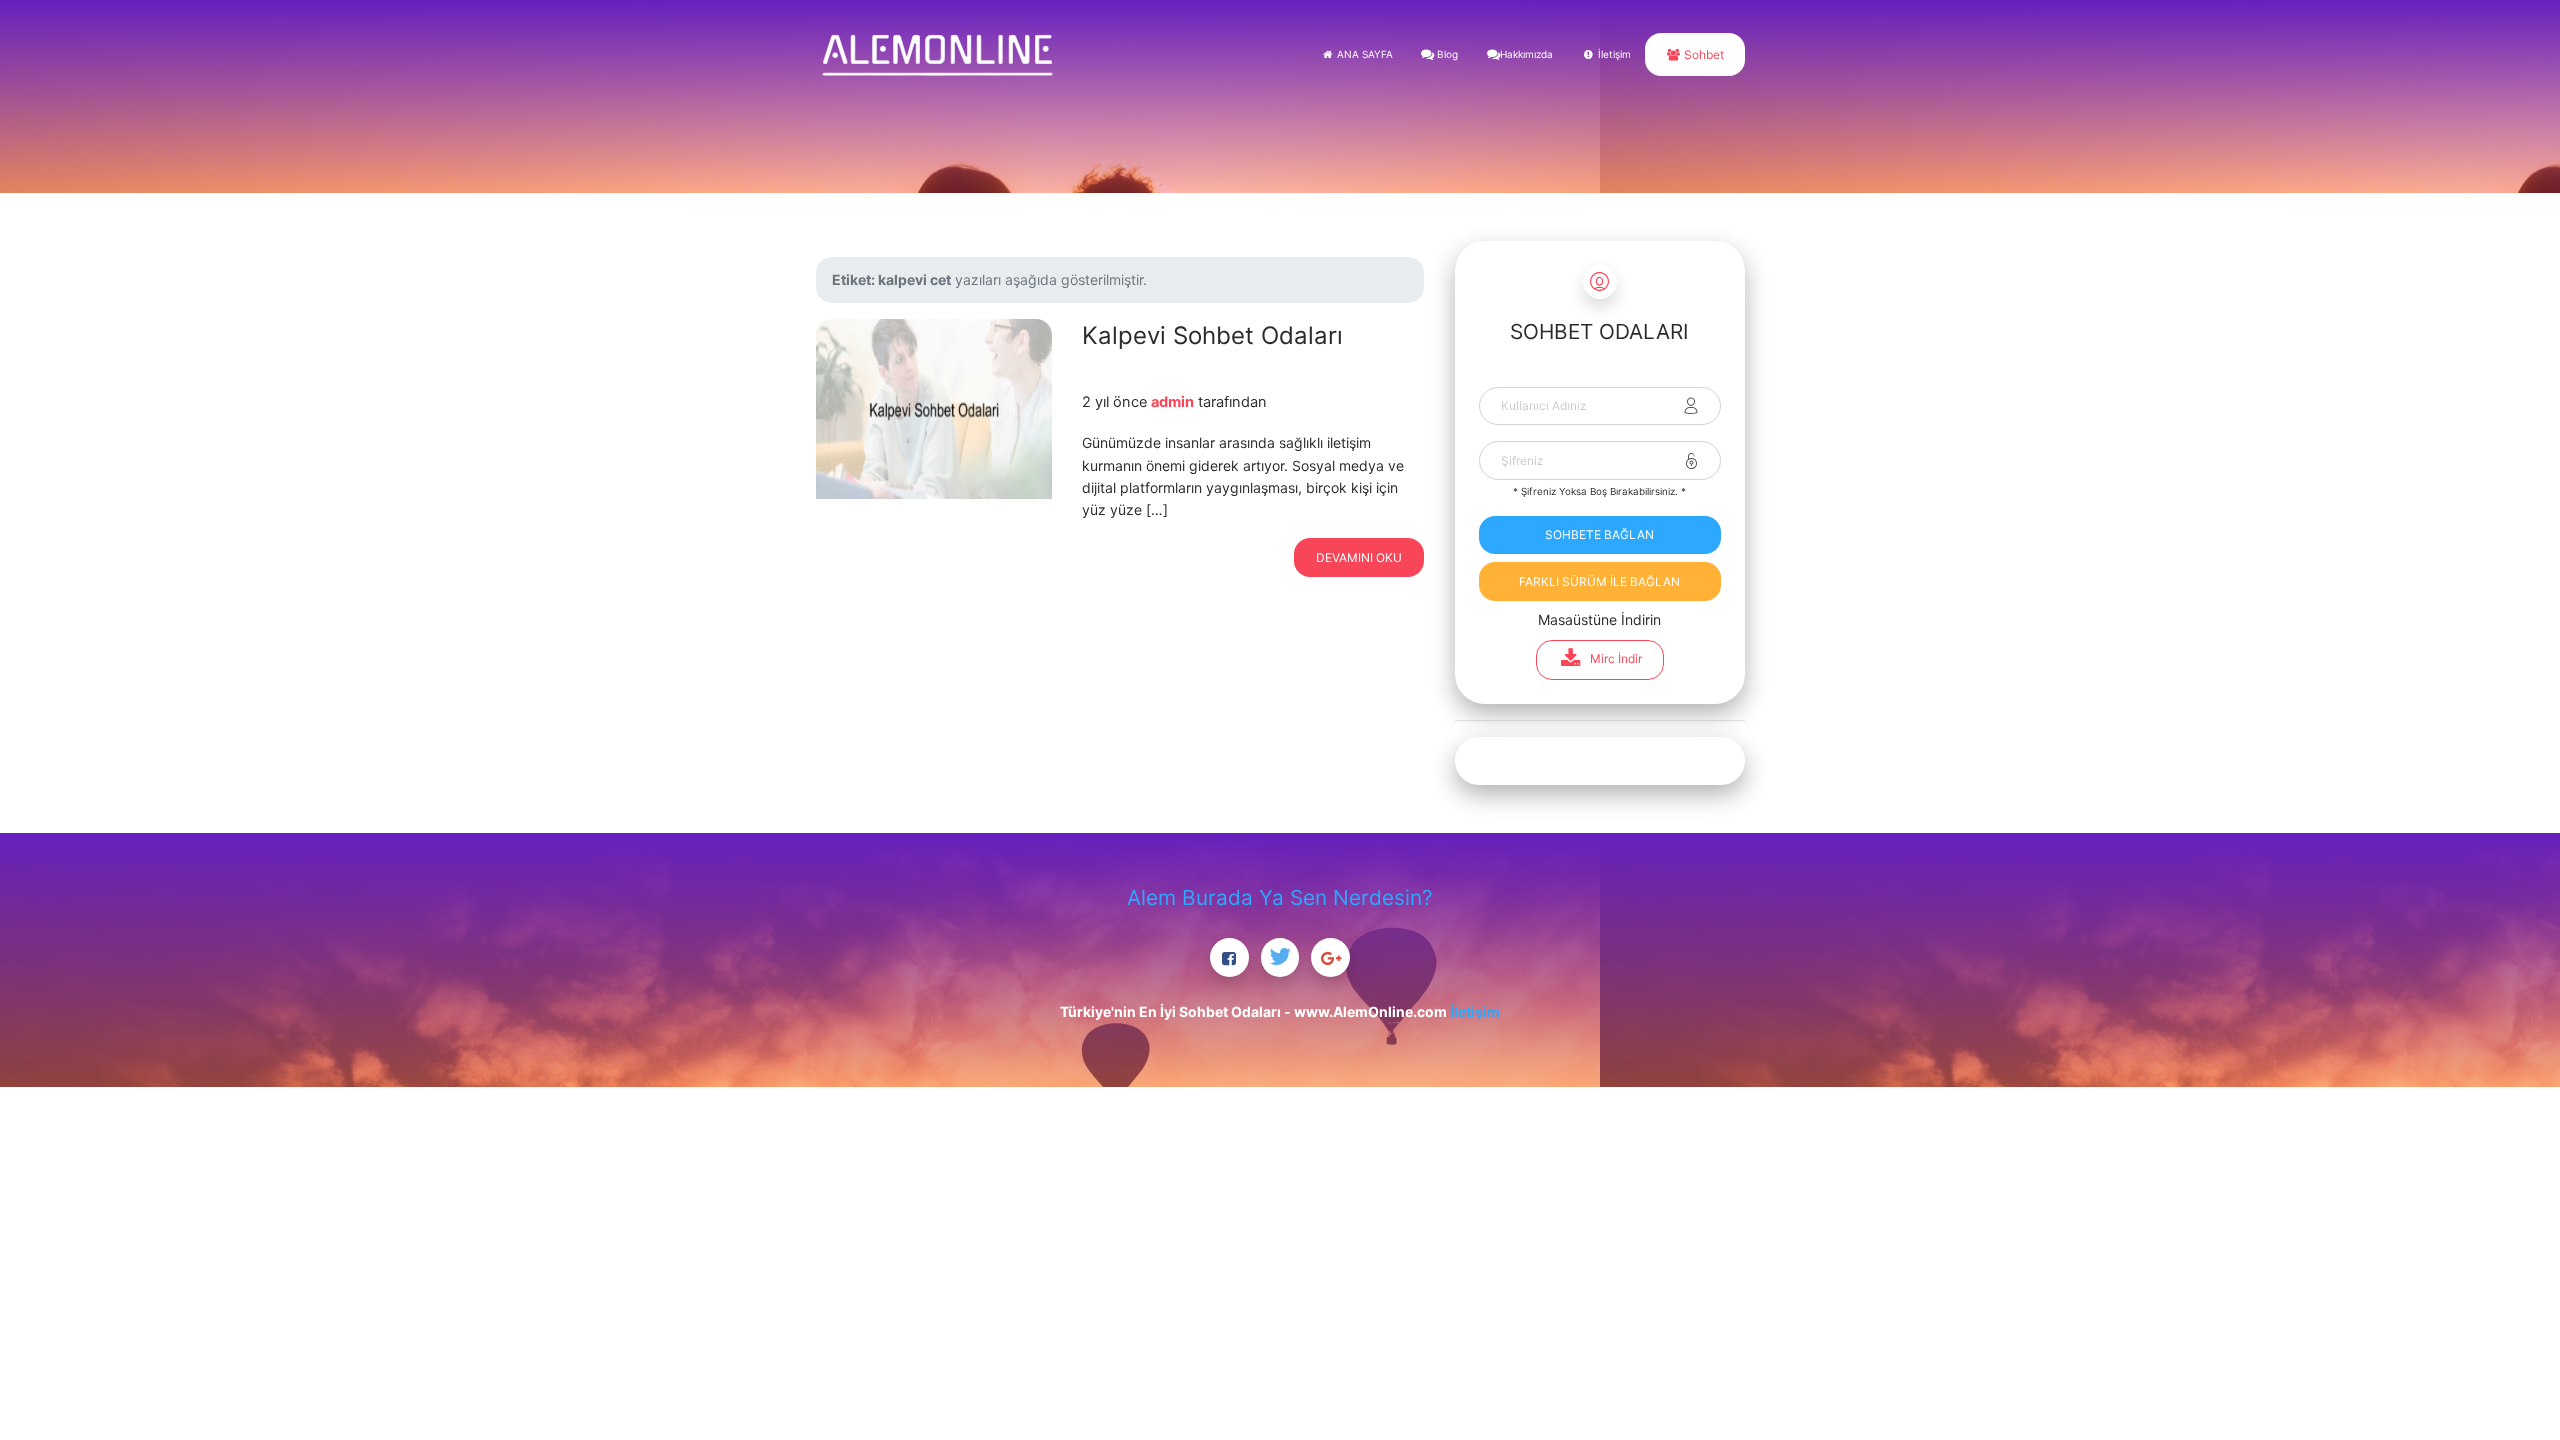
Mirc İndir (1616, 658)
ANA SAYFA (1363, 54)
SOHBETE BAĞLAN (1599, 534)
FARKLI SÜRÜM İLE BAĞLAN (1599, 581)
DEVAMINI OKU (1359, 557)
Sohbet (1702, 54)
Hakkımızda (1526, 54)
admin (1172, 402)
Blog (1446, 54)
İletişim (1613, 54)
